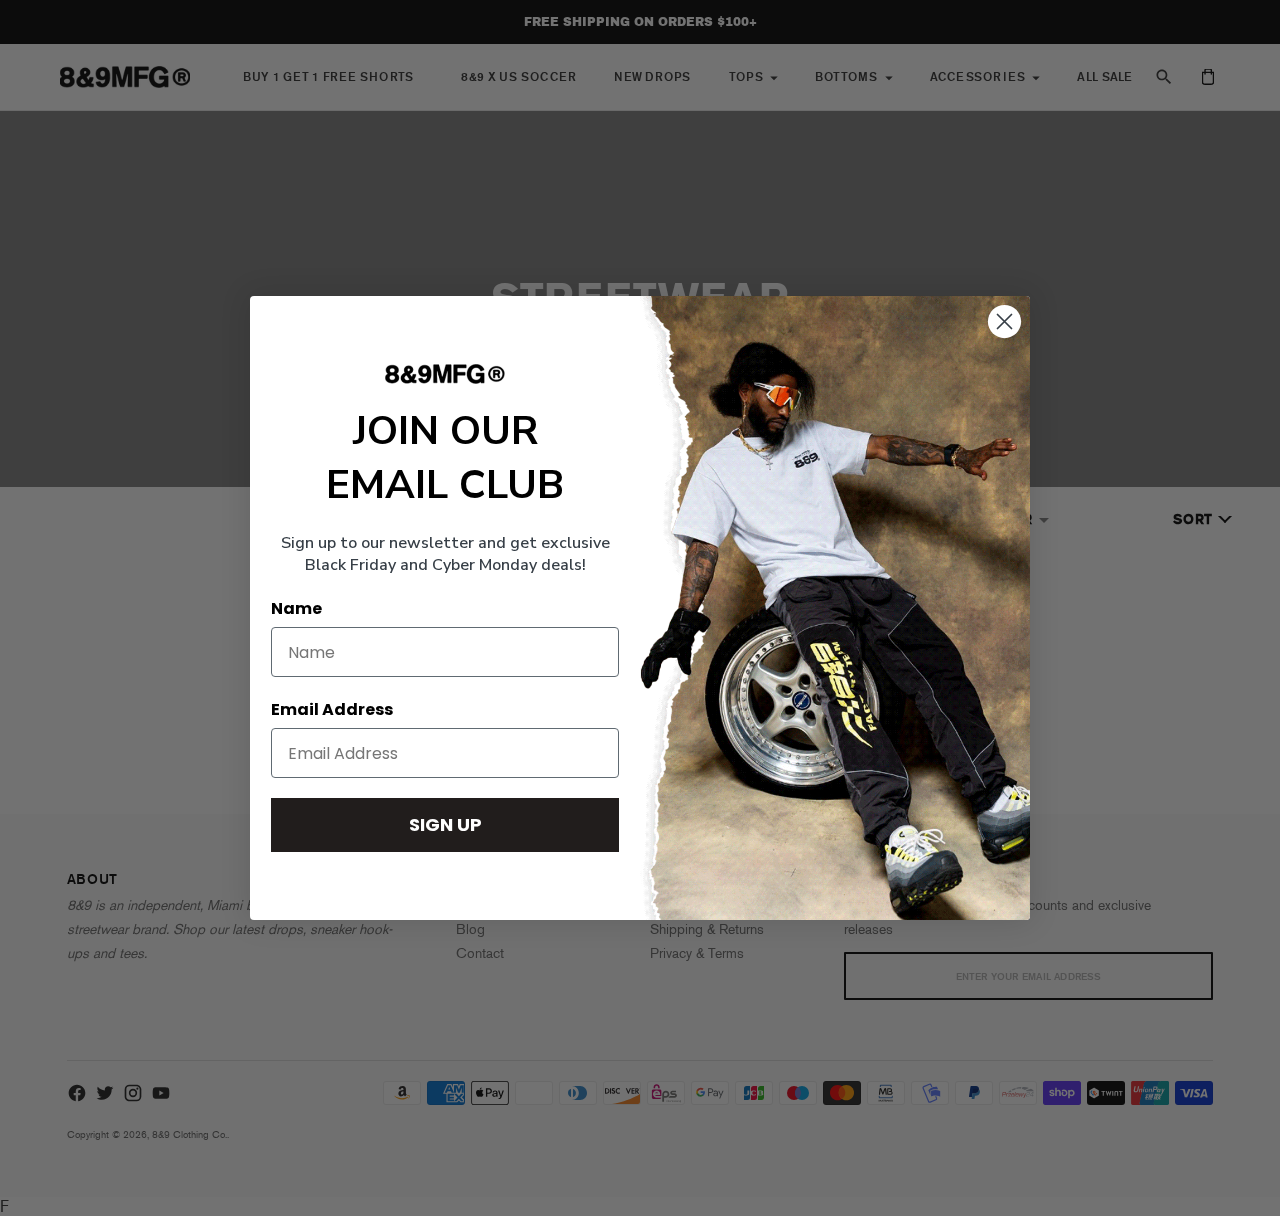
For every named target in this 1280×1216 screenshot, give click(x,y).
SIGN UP (445, 824)
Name (296, 608)
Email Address (332, 709)
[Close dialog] (1004, 321)
